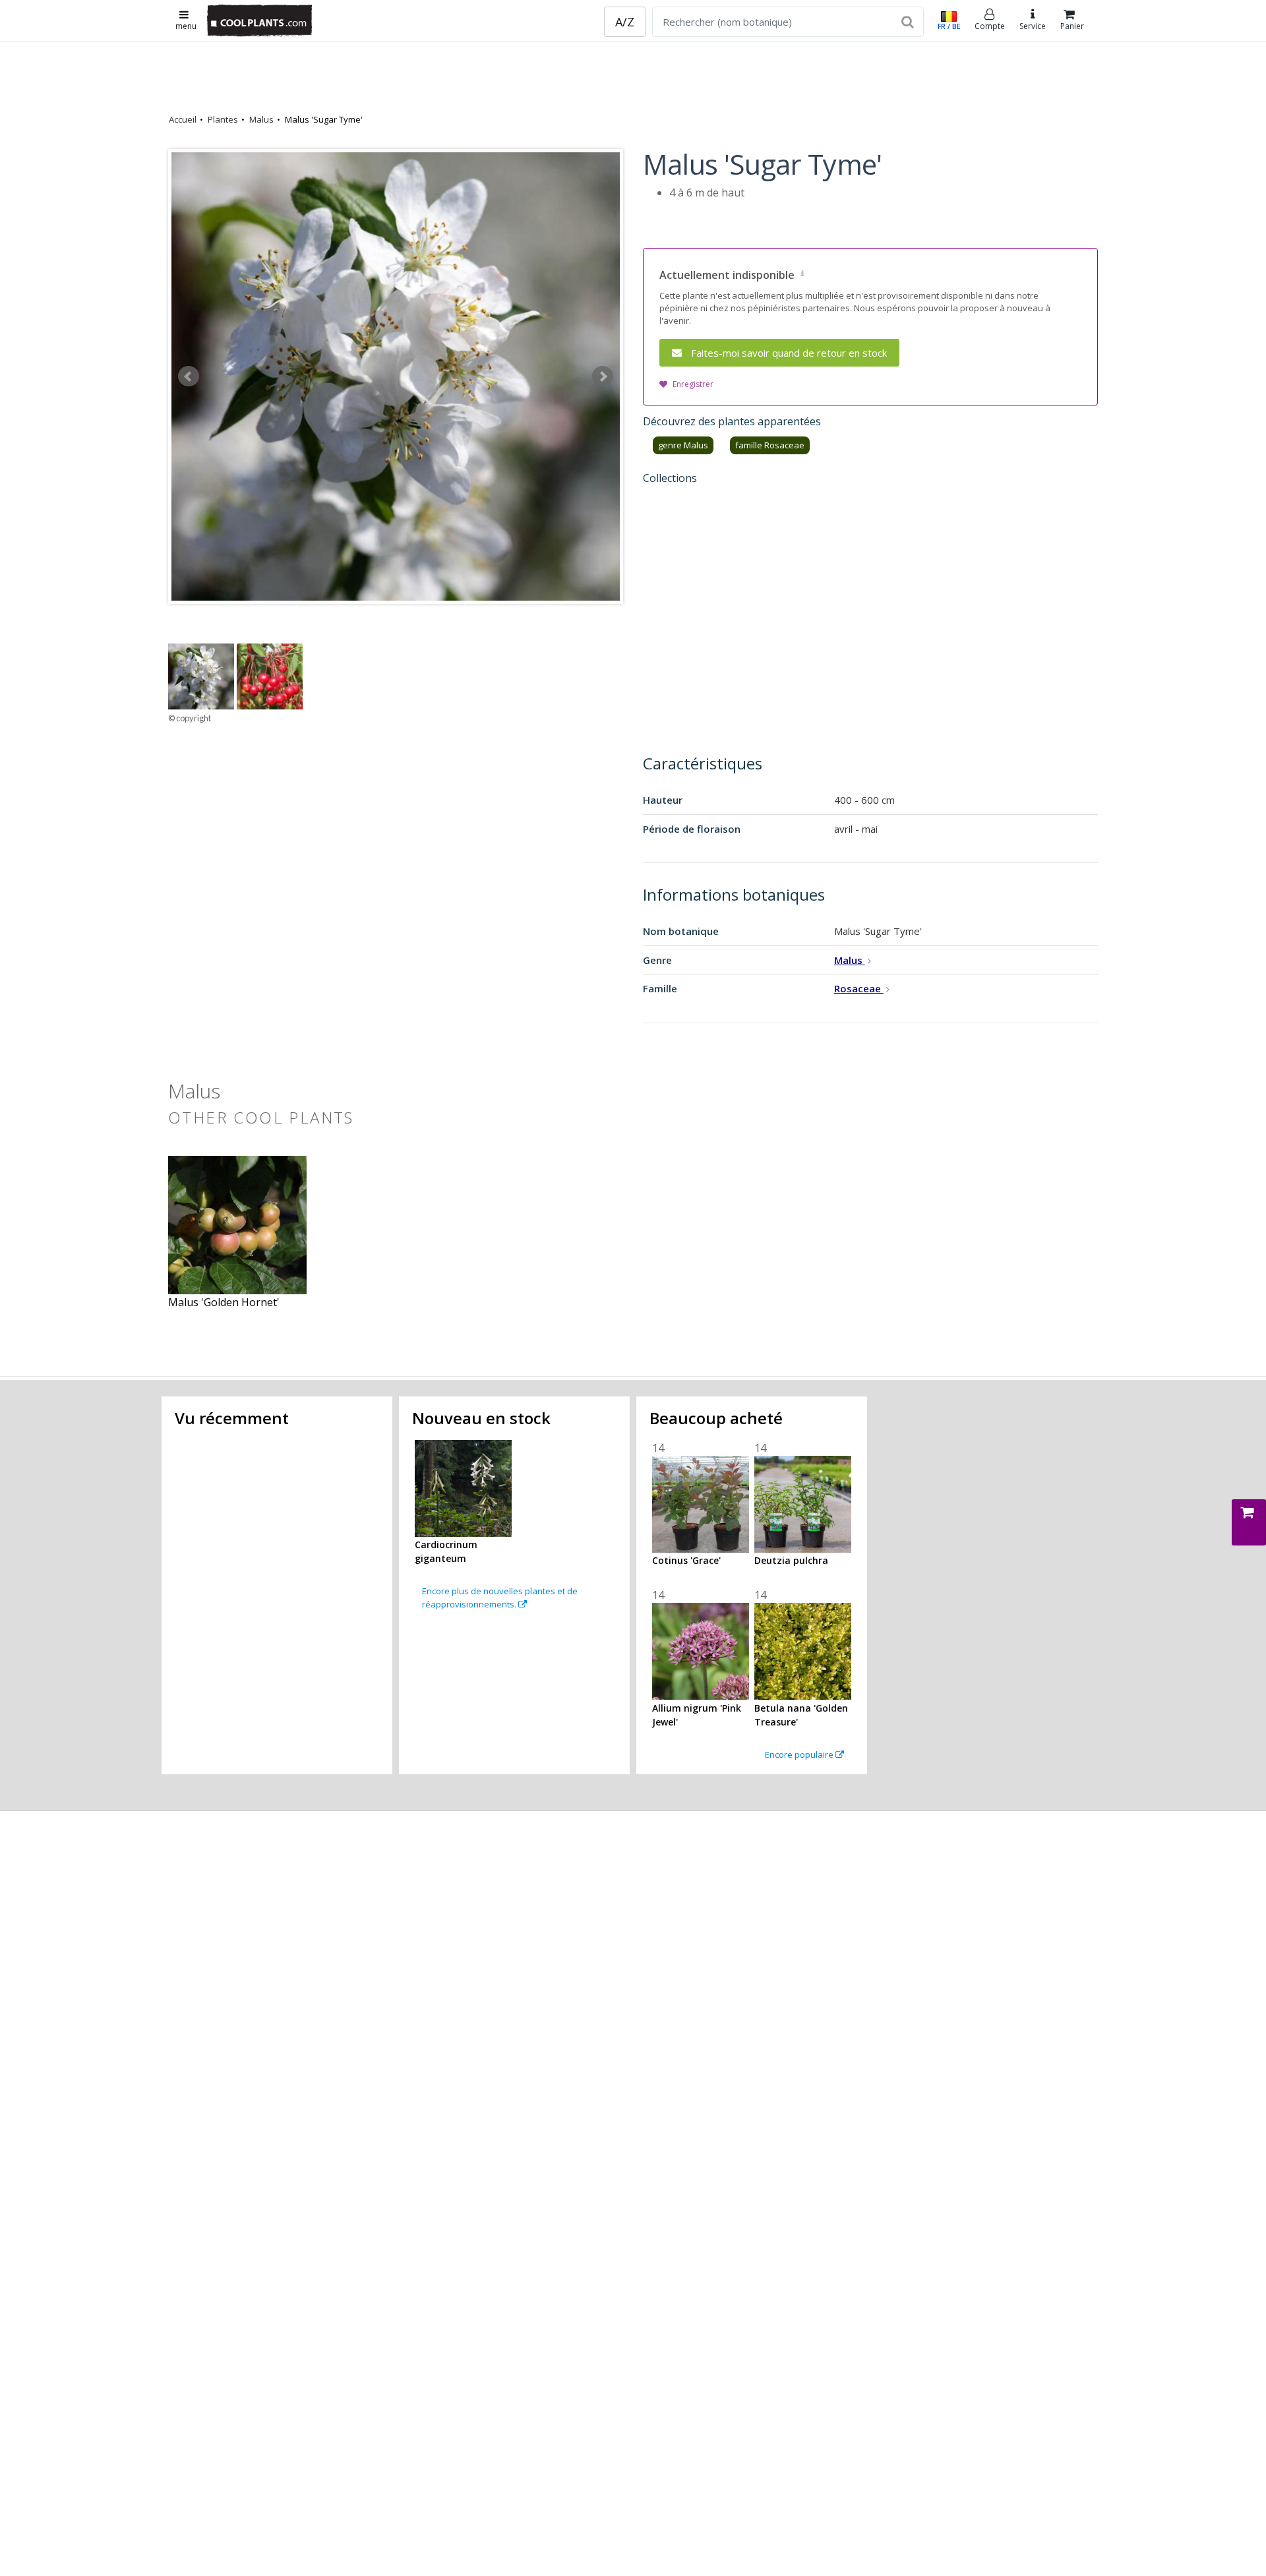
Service (1033, 26)
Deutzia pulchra (791, 1560)
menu (186, 26)
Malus (261, 119)
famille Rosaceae (770, 445)
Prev (189, 376)
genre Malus (683, 445)
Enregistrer (693, 384)
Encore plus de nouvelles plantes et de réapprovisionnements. (500, 1598)
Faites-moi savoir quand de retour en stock (789, 353)
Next (603, 376)
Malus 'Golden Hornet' (224, 1302)
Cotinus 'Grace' (686, 1560)
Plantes (223, 119)
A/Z (625, 22)
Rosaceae (859, 988)
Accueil (183, 119)
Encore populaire (800, 1754)
